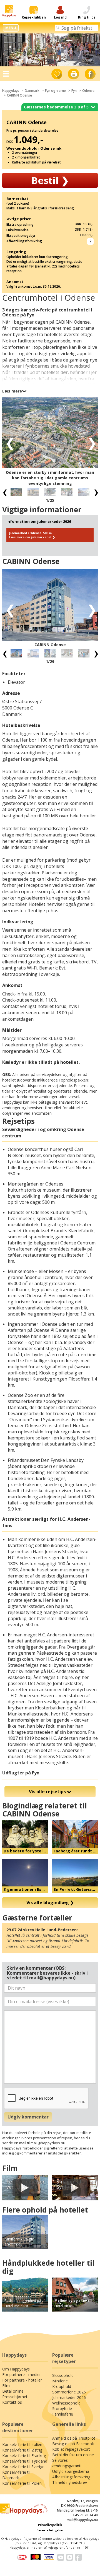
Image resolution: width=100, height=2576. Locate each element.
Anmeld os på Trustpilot (74, 2438)
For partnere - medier (22, 2374)
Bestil (50, 180)
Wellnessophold (66, 2403)
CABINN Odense (19, 95)
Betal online (13, 2391)
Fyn (74, 91)
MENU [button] (11, 28)
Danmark (32, 91)
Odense (88, 91)
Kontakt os (12, 2402)
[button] (8, 442)
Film (6, 2386)
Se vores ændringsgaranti (67, 2463)
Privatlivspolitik (50, 2525)
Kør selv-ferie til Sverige (23, 2467)
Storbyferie (62, 2409)
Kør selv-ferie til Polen (22, 2483)
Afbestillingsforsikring (71, 2477)
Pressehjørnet (15, 2397)
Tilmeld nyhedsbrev (70, 2482)
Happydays (11, 91)
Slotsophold (63, 2375)
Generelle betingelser (50, 2530)
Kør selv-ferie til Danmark (16, 2475)
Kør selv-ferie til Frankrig (24, 2456)
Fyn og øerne (55, 91)
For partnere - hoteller (22, 2380)
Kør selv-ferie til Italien (22, 2444)
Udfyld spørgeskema (71, 2471)
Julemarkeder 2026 (69, 2397)
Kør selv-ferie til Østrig (22, 2450)
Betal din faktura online (73, 2455)
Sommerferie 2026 (69, 2392)
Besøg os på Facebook (73, 2444)
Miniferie (60, 2381)
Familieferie (63, 2414)
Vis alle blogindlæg (50, 1902)
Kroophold (62, 2386)
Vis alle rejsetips (48, 1792)
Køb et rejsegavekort (71, 2449)
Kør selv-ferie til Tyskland (25, 2461)
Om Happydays (16, 2369)
